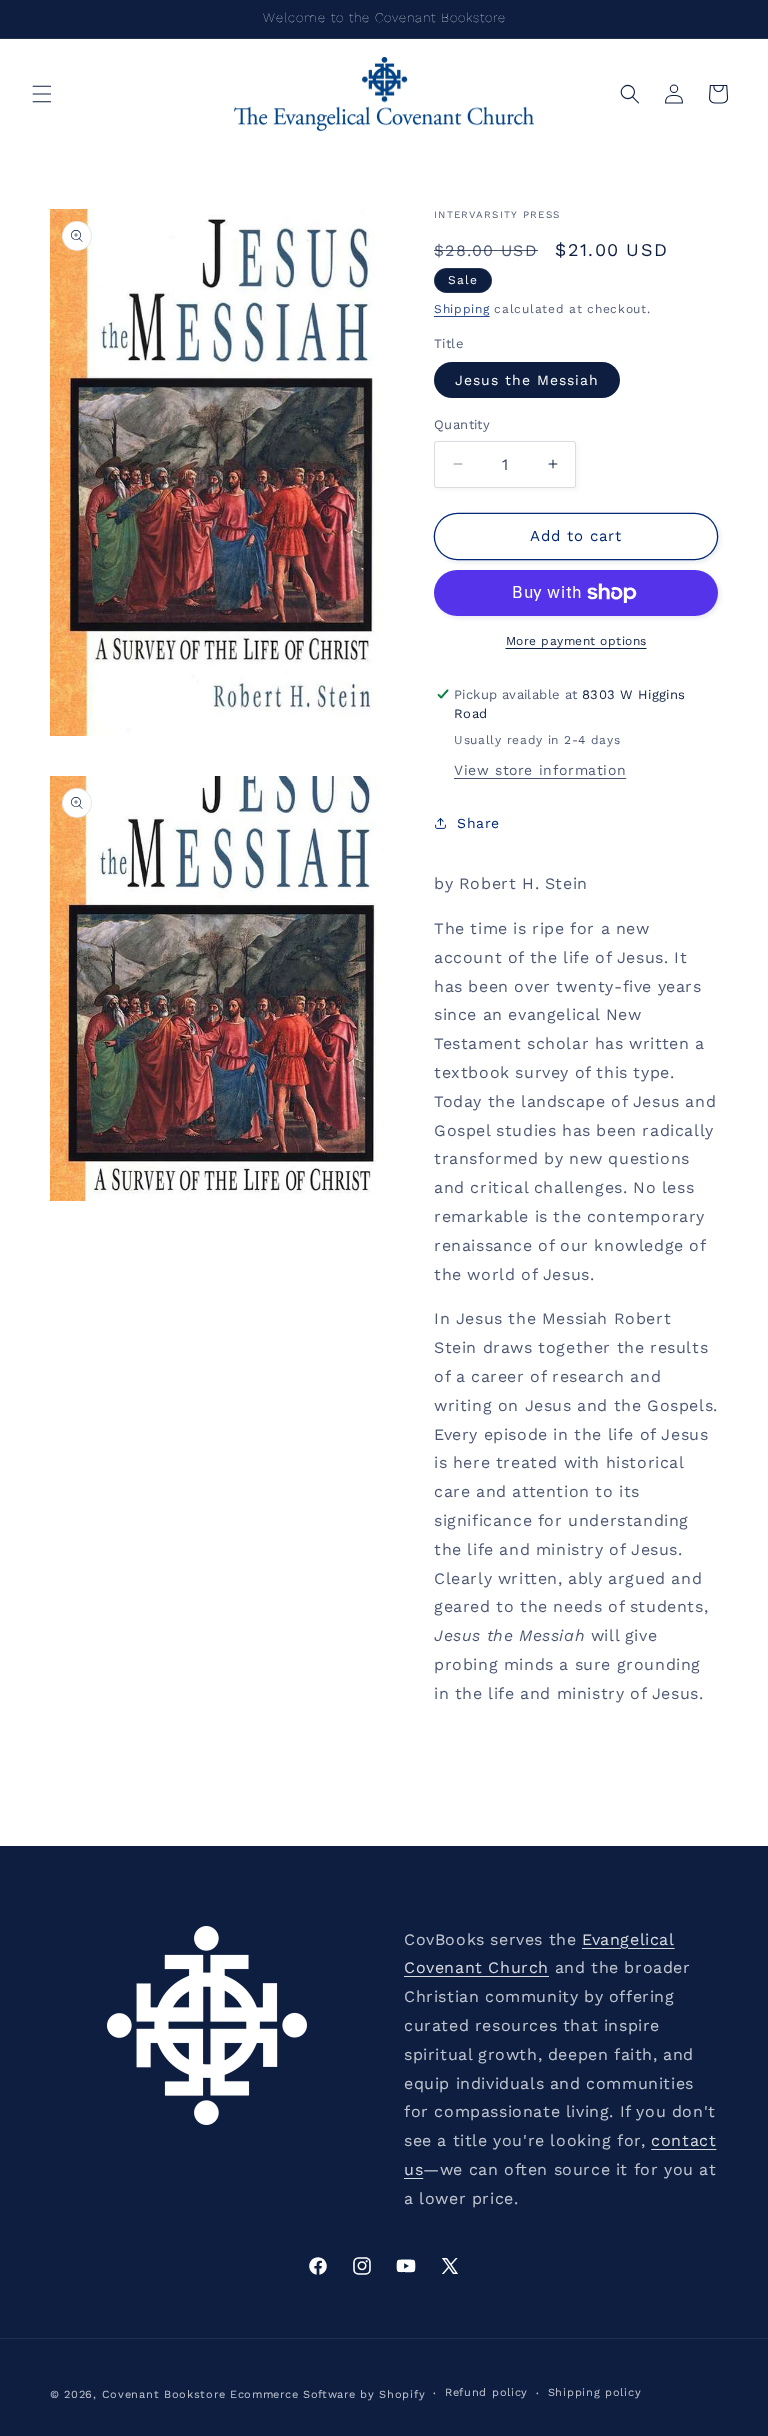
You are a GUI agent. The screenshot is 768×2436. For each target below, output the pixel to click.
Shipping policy (595, 2392)
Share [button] (478, 823)
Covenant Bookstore (164, 2394)
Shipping (462, 309)
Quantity (462, 424)
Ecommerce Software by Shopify (327, 2394)
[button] (42, 94)
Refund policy (486, 2392)
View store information (540, 770)
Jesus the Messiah (527, 380)
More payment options (576, 641)
